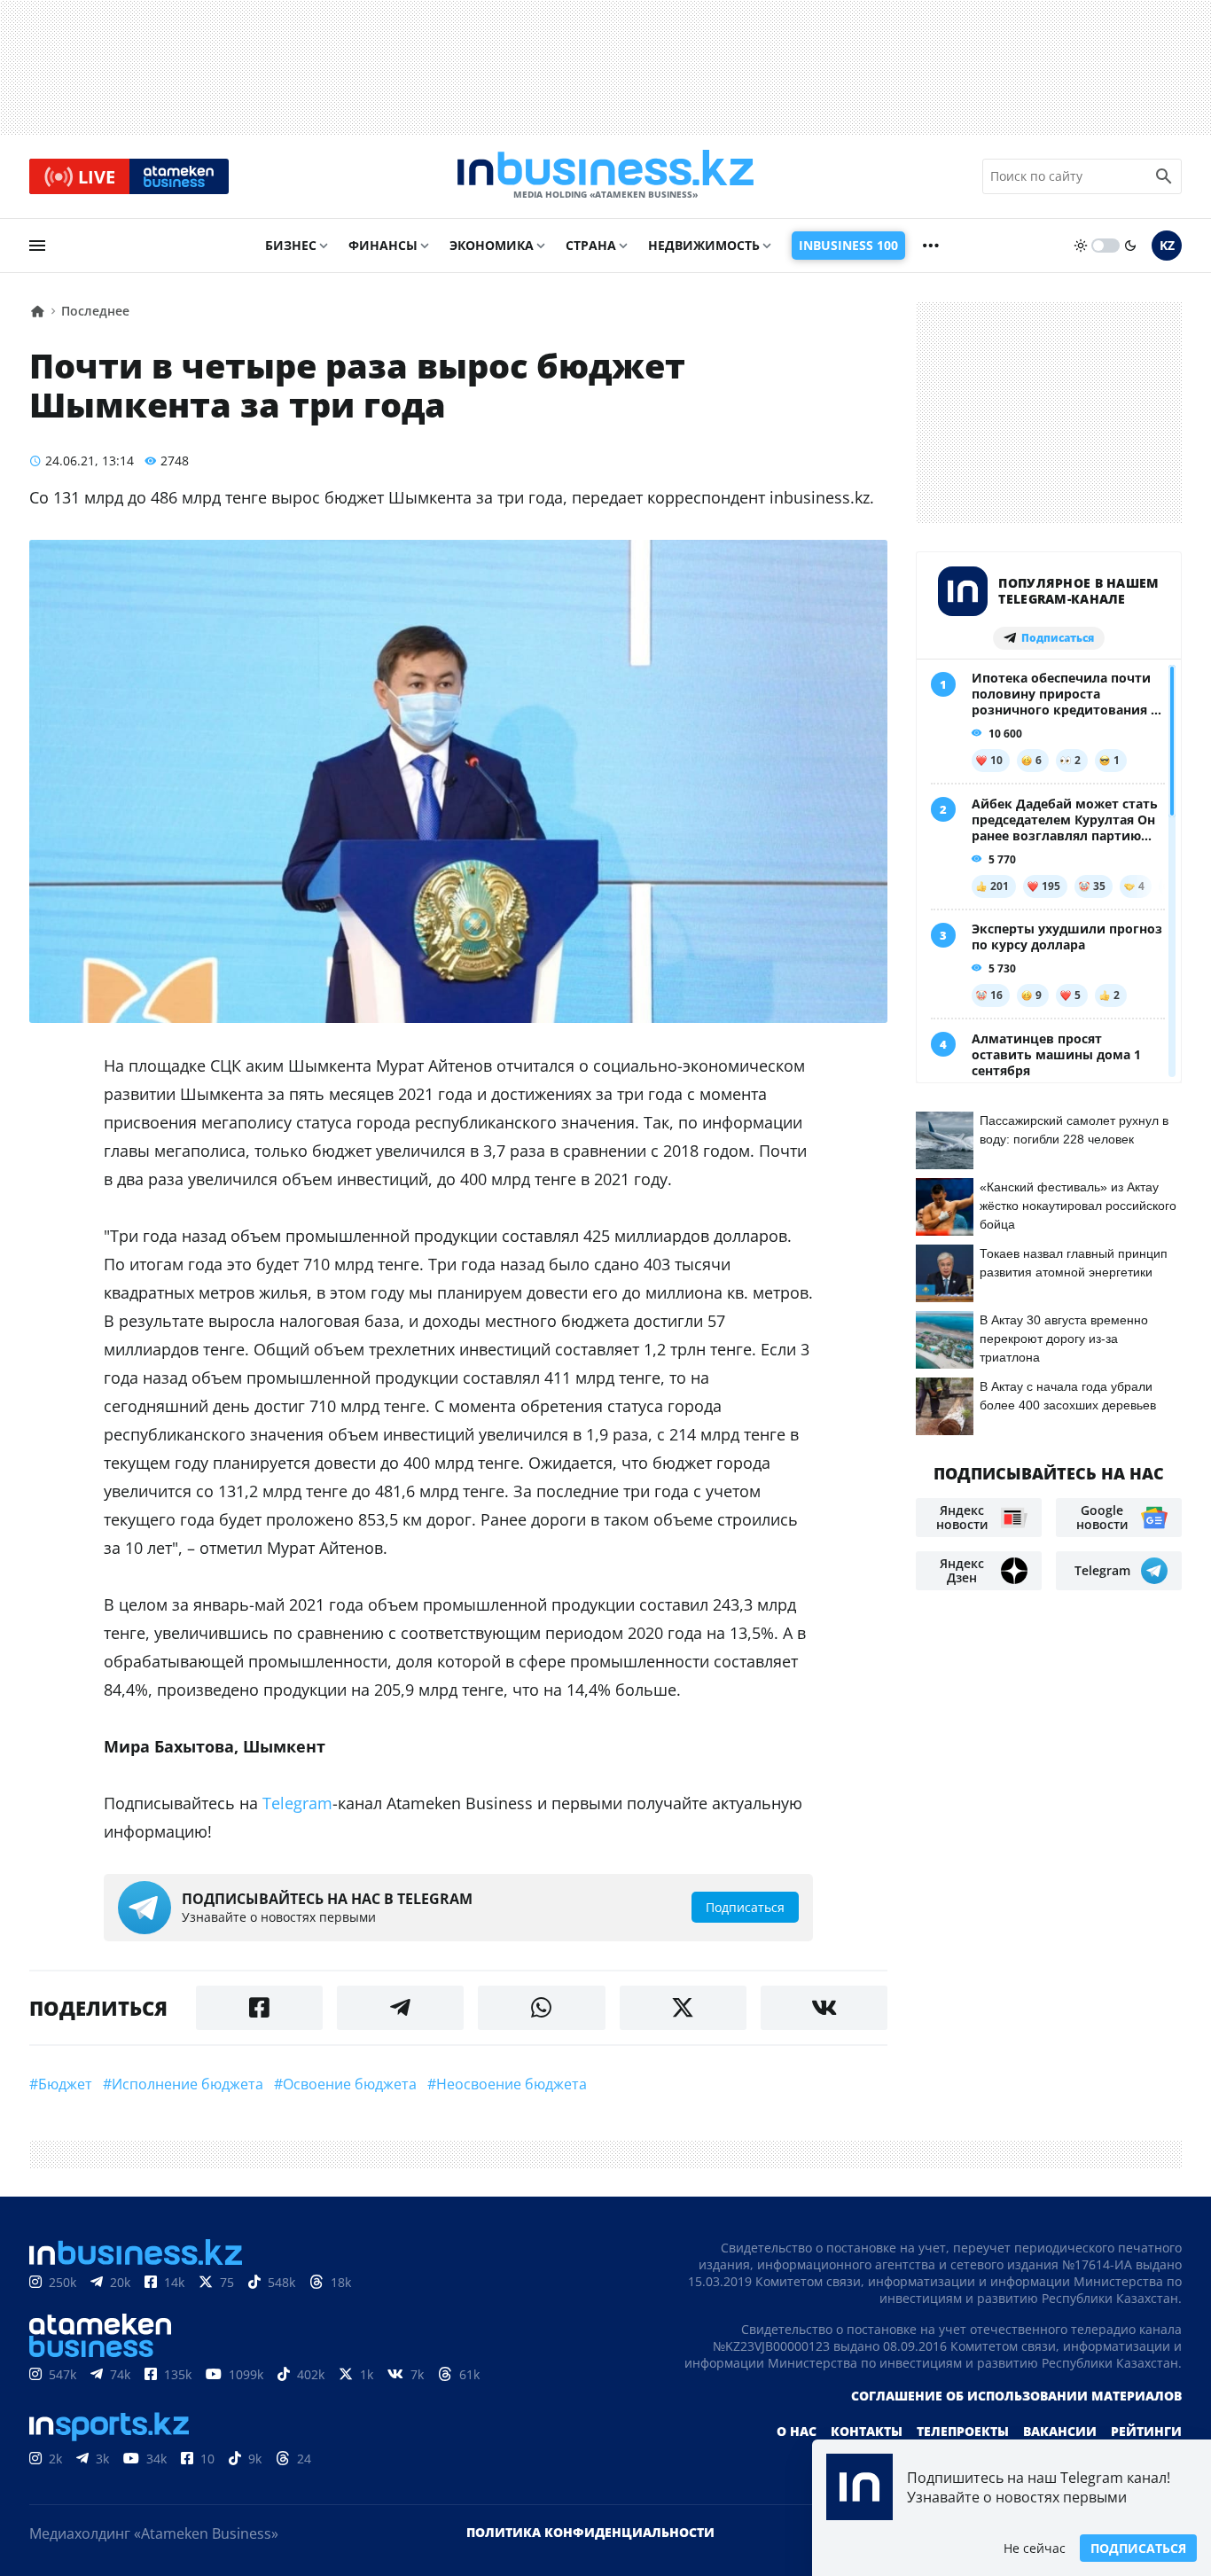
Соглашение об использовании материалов (1016, 2396)
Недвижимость (704, 245)
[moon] (1130, 246)
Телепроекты (963, 2431)
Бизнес (291, 245)
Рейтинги (1146, 2431)
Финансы (383, 245)
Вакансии (1060, 2431)
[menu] (37, 246)
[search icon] (1164, 176)
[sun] (1081, 246)
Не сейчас (1035, 2548)
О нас (797, 2431)
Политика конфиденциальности (590, 2532)
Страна (591, 245)
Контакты (867, 2431)
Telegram (297, 1803)
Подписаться (1138, 2548)
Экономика (492, 245)
